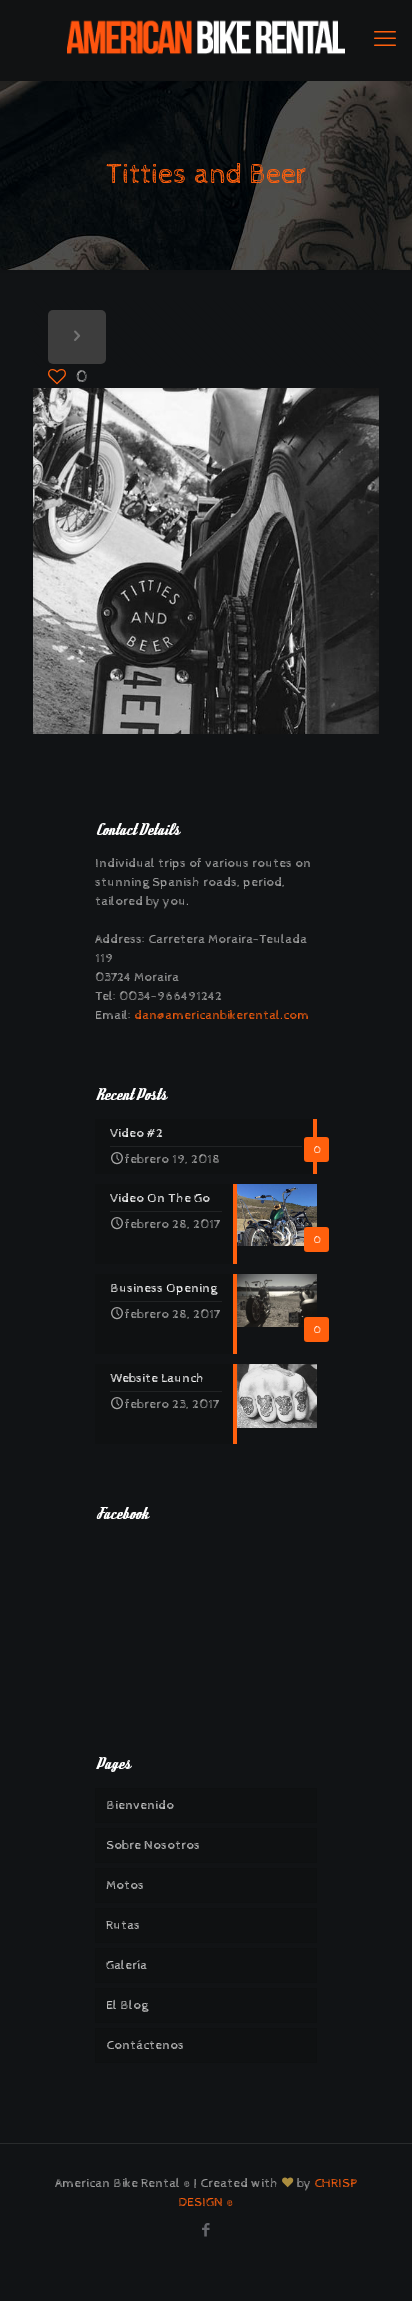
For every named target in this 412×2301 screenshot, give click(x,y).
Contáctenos (145, 2045)
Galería (126, 1965)
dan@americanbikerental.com (220, 1015)
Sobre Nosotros (153, 1845)
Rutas (123, 1925)
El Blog (127, 2005)
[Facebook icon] (206, 2230)
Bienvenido (140, 1805)
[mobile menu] (385, 40)
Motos (125, 1885)
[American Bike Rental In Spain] (206, 40)
